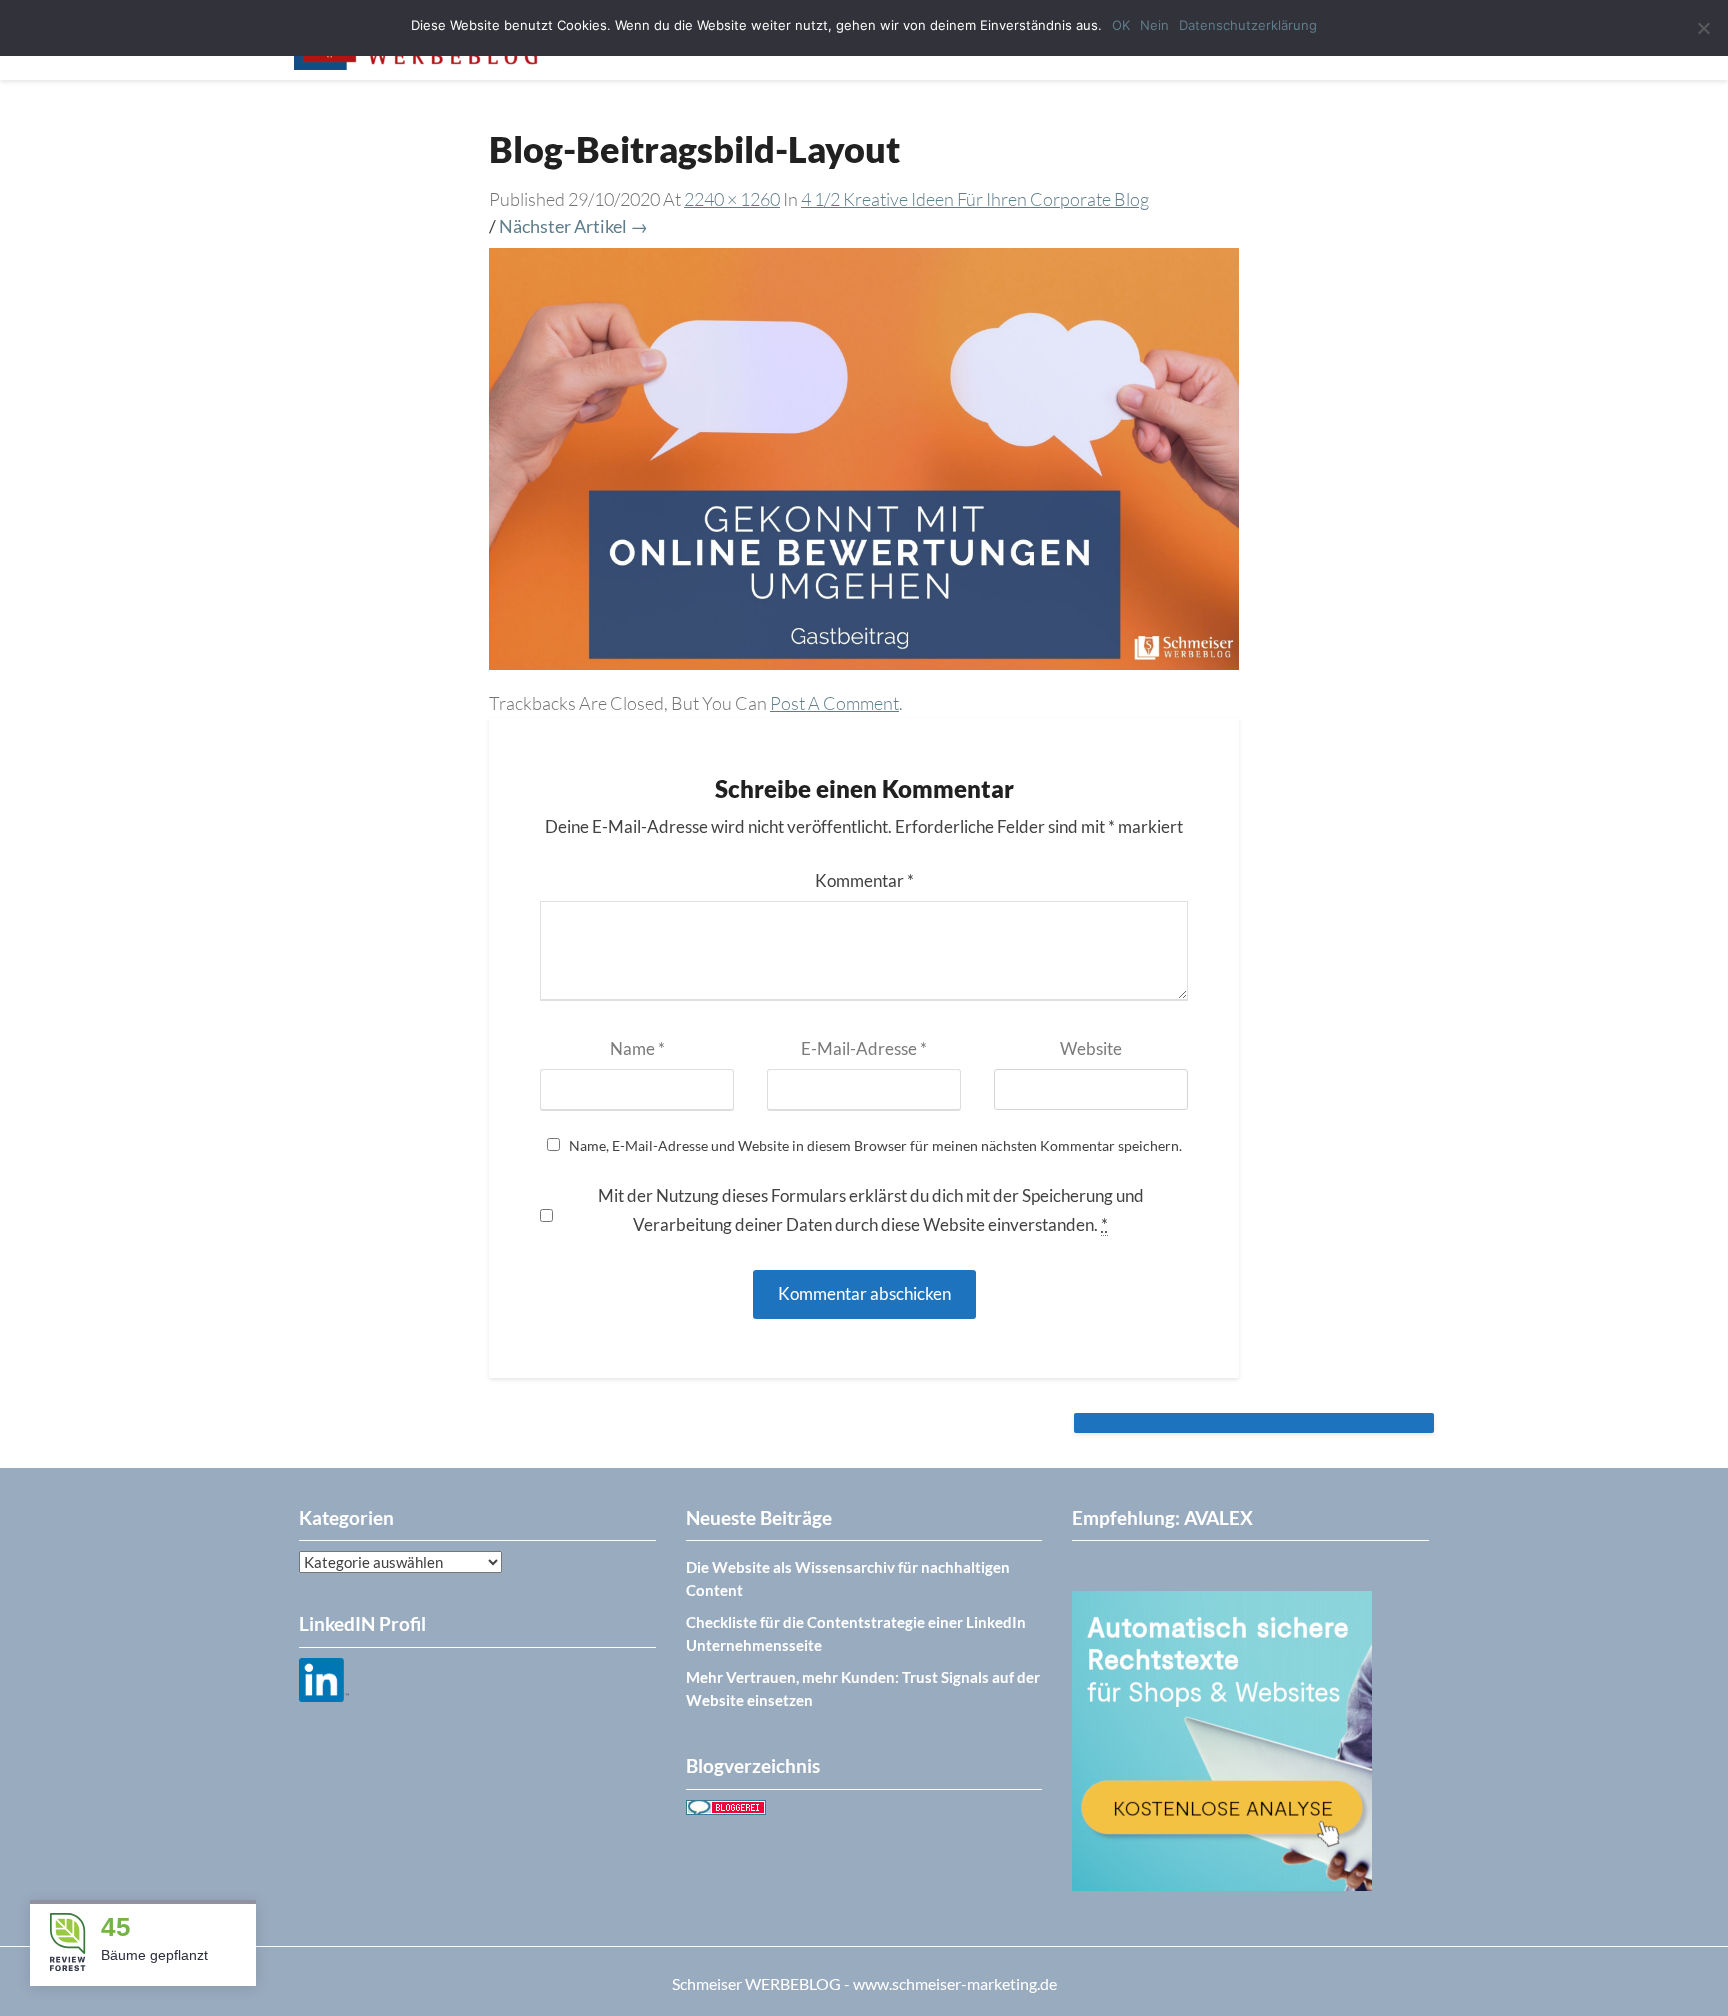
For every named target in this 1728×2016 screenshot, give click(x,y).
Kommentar (864, 880)
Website (1091, 1048)
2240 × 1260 (732, 199)
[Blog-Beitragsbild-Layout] (864, 465)
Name (637, 1048)
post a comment (834, 703)
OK (1121, 25)
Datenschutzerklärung (1248, 25)
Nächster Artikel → (573, 226)
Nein (1154, 25)
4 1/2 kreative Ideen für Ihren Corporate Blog (975, 199)
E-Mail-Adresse (864, 1048)
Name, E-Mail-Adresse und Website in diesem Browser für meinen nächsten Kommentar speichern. (875, 1146)
